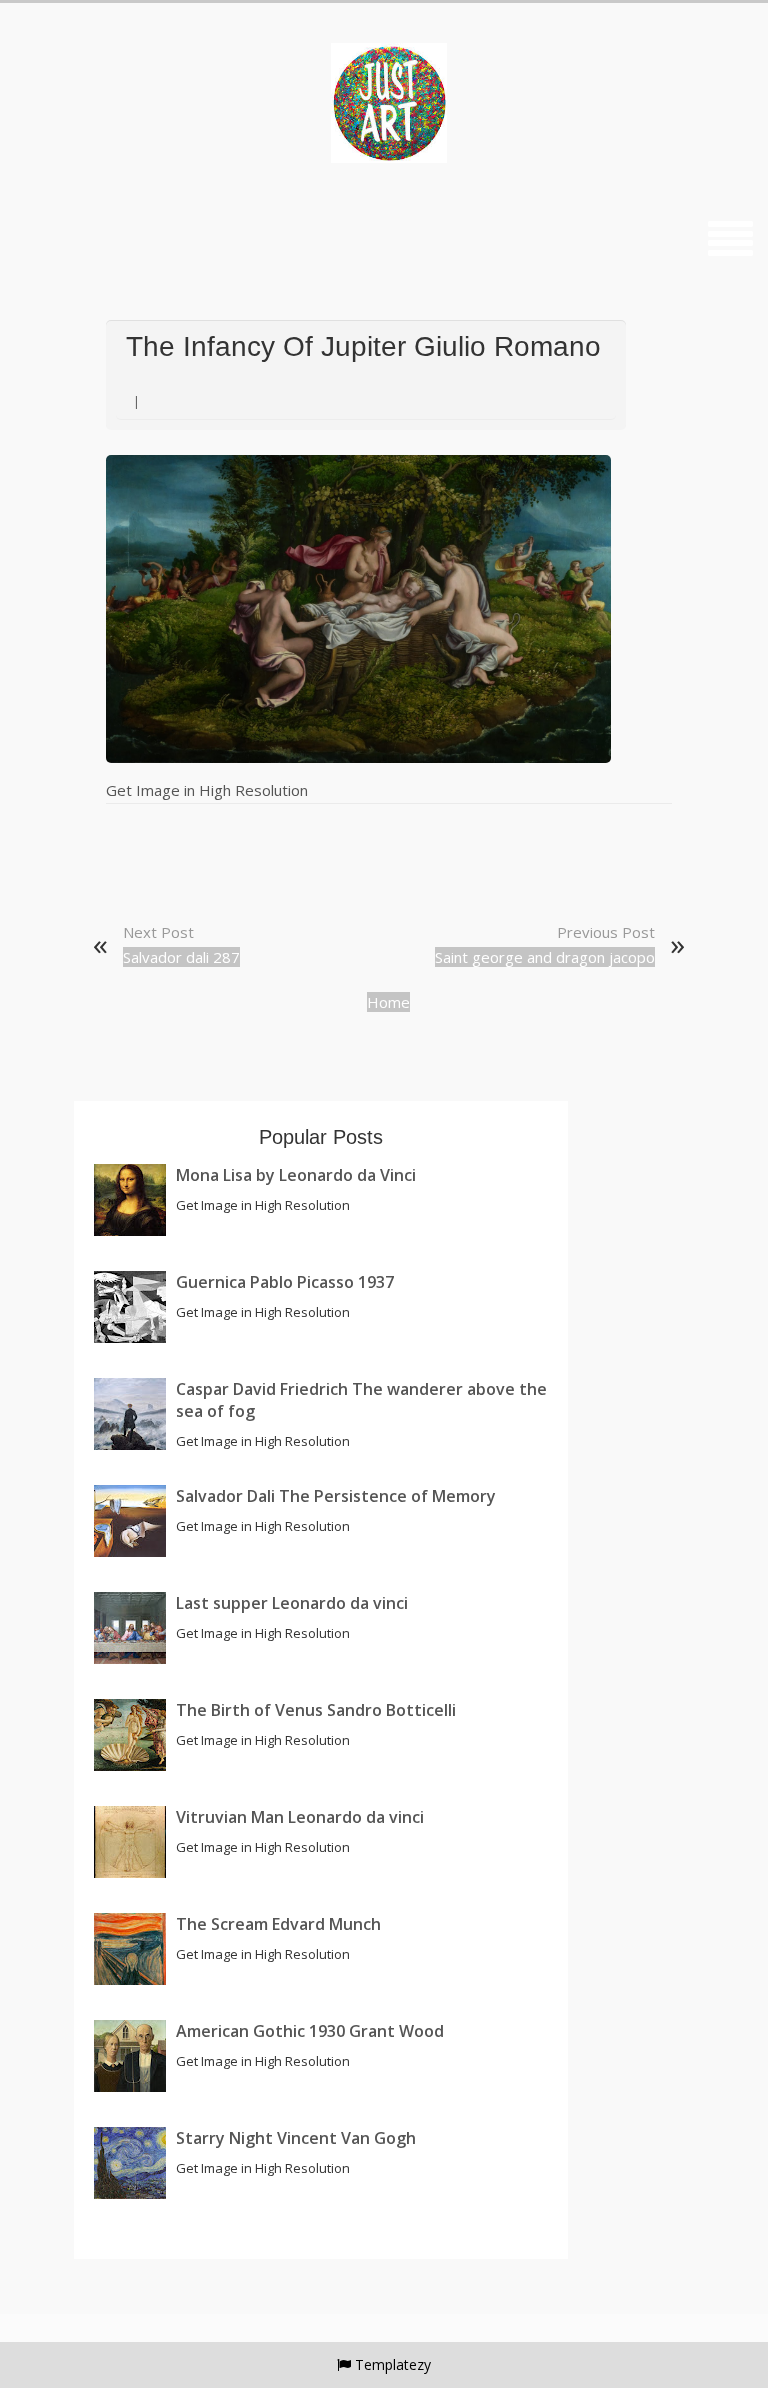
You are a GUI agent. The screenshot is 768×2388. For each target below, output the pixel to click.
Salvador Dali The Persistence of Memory (336, 1496)
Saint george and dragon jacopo (545, 957)
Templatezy (393, 2364)
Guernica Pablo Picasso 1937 (285, 1282)
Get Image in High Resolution (207, 790)
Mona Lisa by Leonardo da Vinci (296, 1175)
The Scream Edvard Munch (278, 1924)
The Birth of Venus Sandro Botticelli (316, 1710)
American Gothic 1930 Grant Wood (310, 2031)
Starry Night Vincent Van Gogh (296, 2138)
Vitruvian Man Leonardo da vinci (300, 1817)
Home (388, 1002)
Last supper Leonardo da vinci (292, 1603)
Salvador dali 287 (181, 957)
